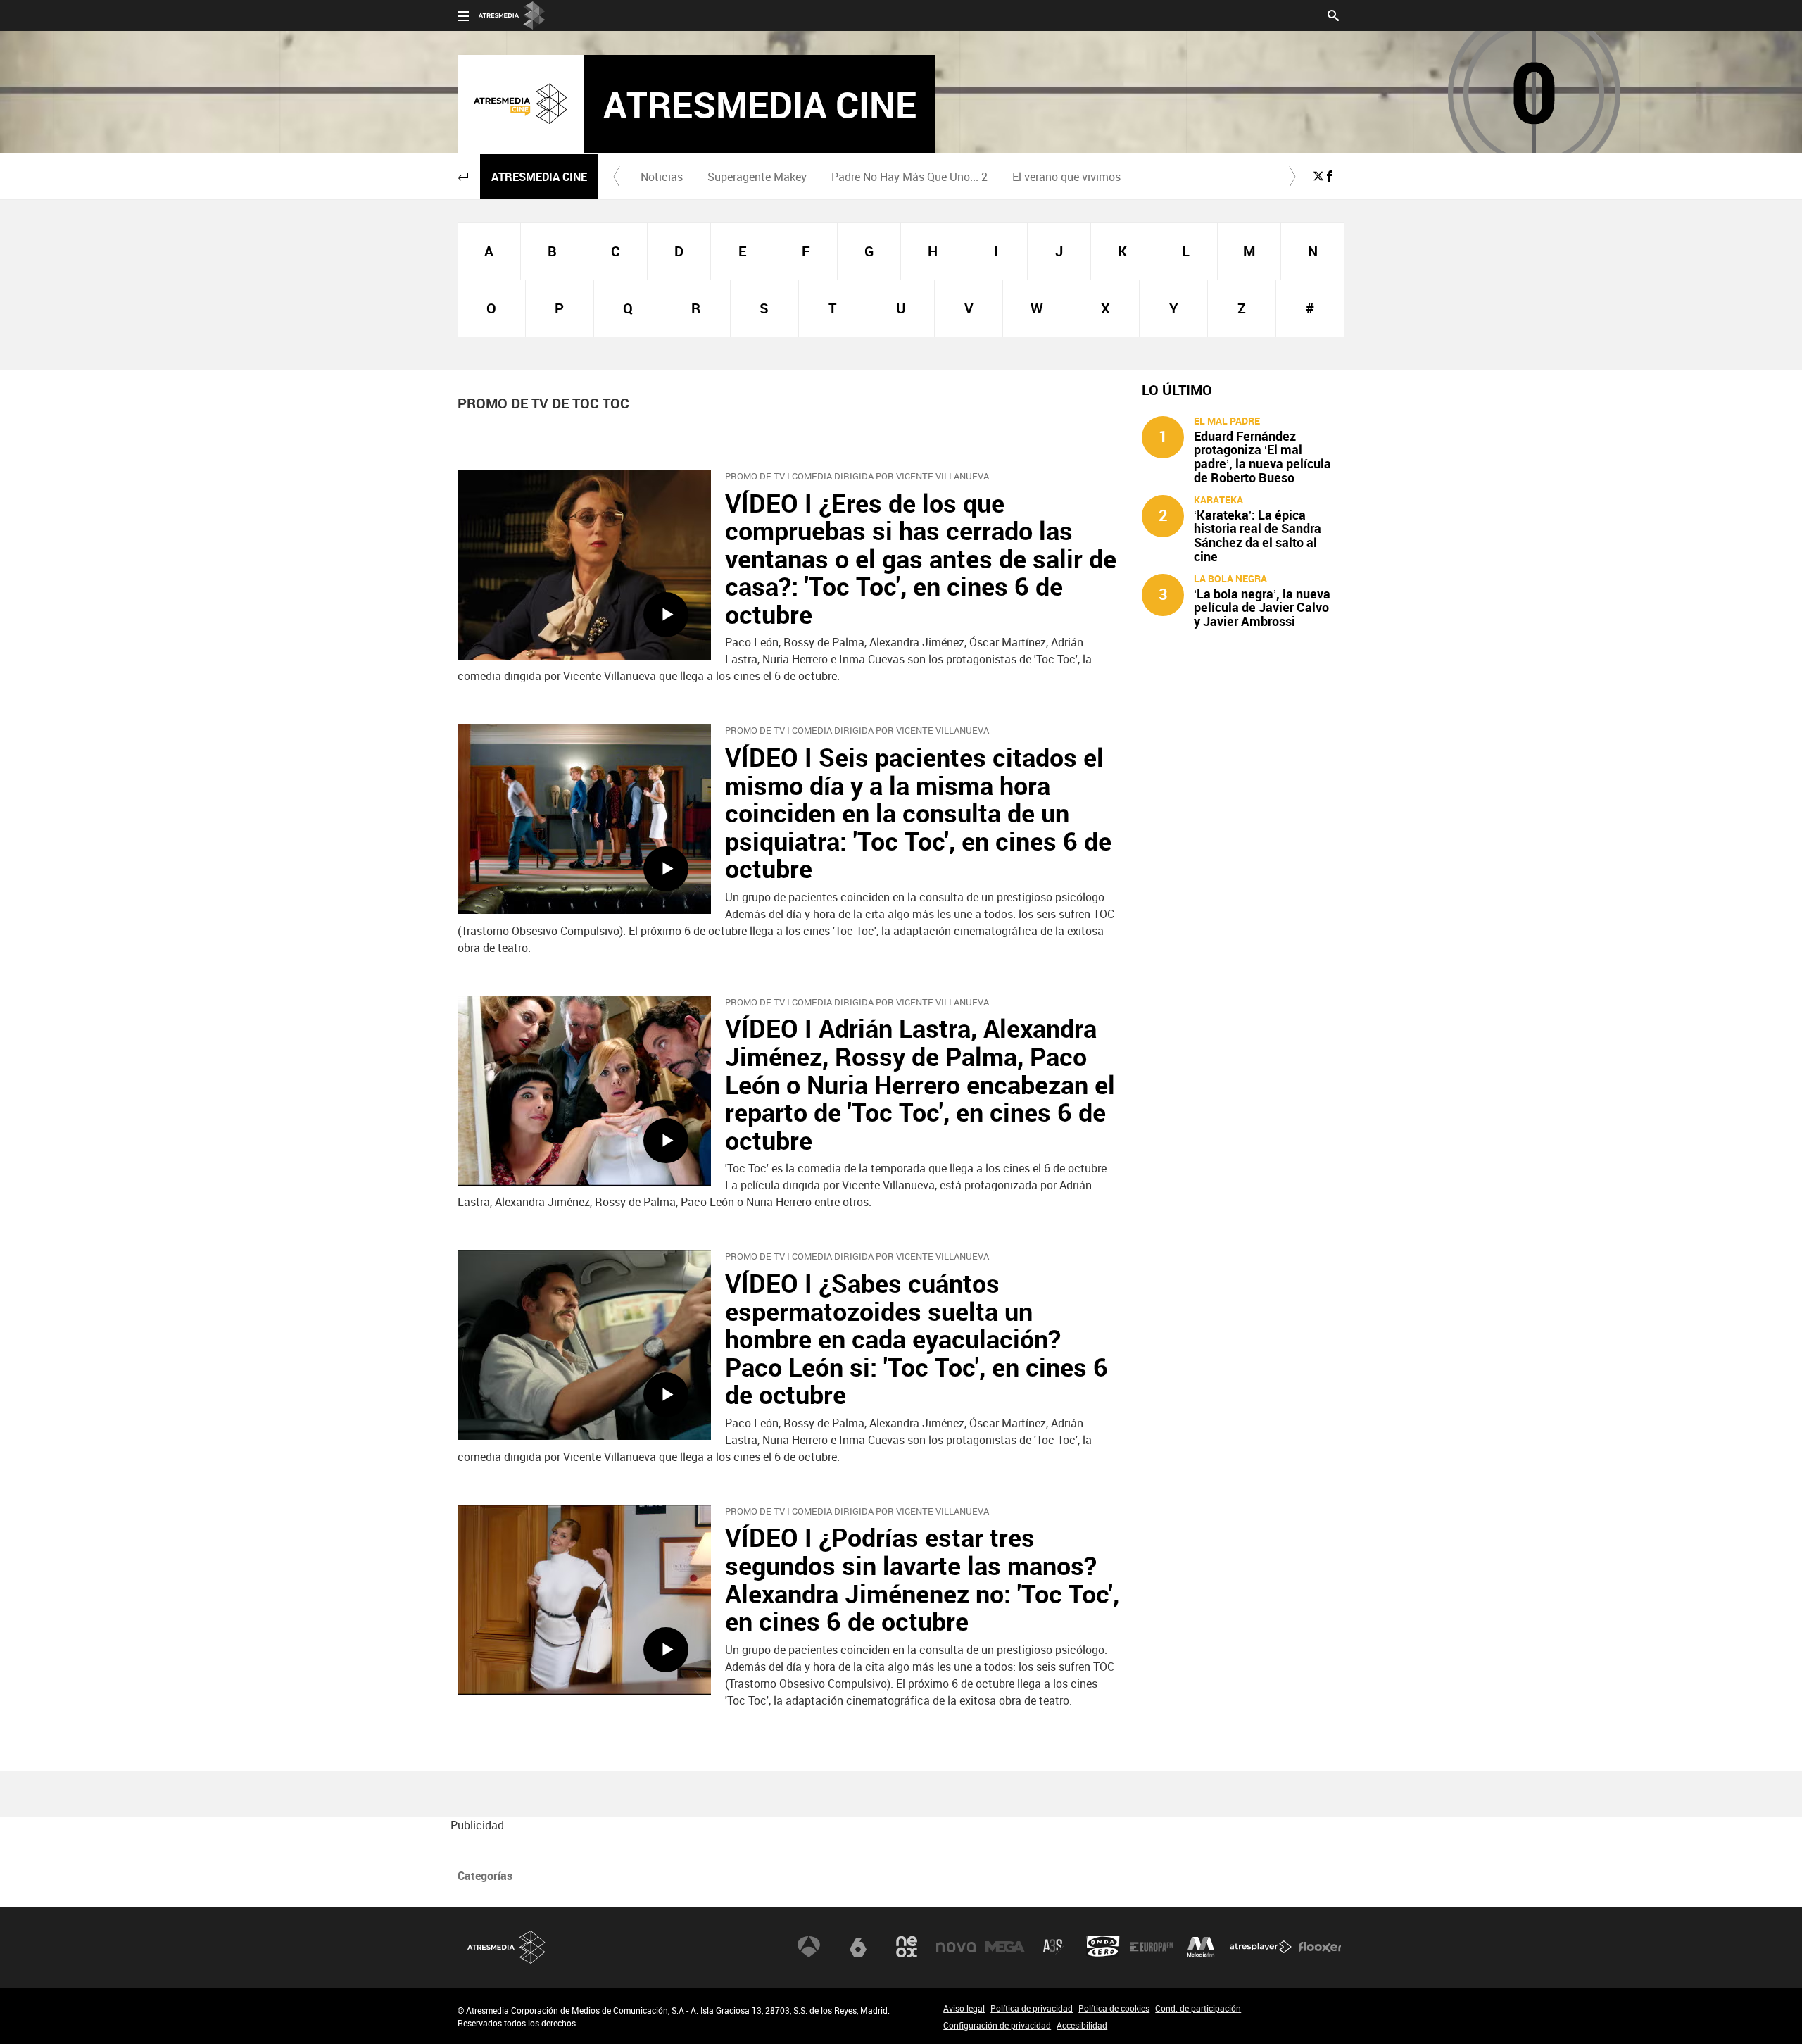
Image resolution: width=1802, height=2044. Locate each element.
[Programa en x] (1318, 176)
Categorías (485, 1876)
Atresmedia (507, 1947)
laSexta (858, 1947)
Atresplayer (1261, 1947)
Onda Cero (1103, 1947)
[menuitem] (661, 177)
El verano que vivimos (1066, 177)
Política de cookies (1114, 2008)
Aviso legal (964, 2008)
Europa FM (1152, 1947)
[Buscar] (1333, 14)
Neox (907, 1947)
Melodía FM (1201, 1947)
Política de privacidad (1032, 2008)
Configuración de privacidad (997, 2025)
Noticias (662, 177)
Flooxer (1320, 1947)
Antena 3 (809, 1947)
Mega (1005, 1947)
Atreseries (1054, 1947)
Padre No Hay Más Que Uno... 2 (909, 177)
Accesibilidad (1082, 2025)
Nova (956, 1947)
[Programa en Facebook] (1330, 176)
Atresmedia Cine (539, 177)
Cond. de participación (1198, 2008)
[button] (463, 177)
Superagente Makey (757, 177)
